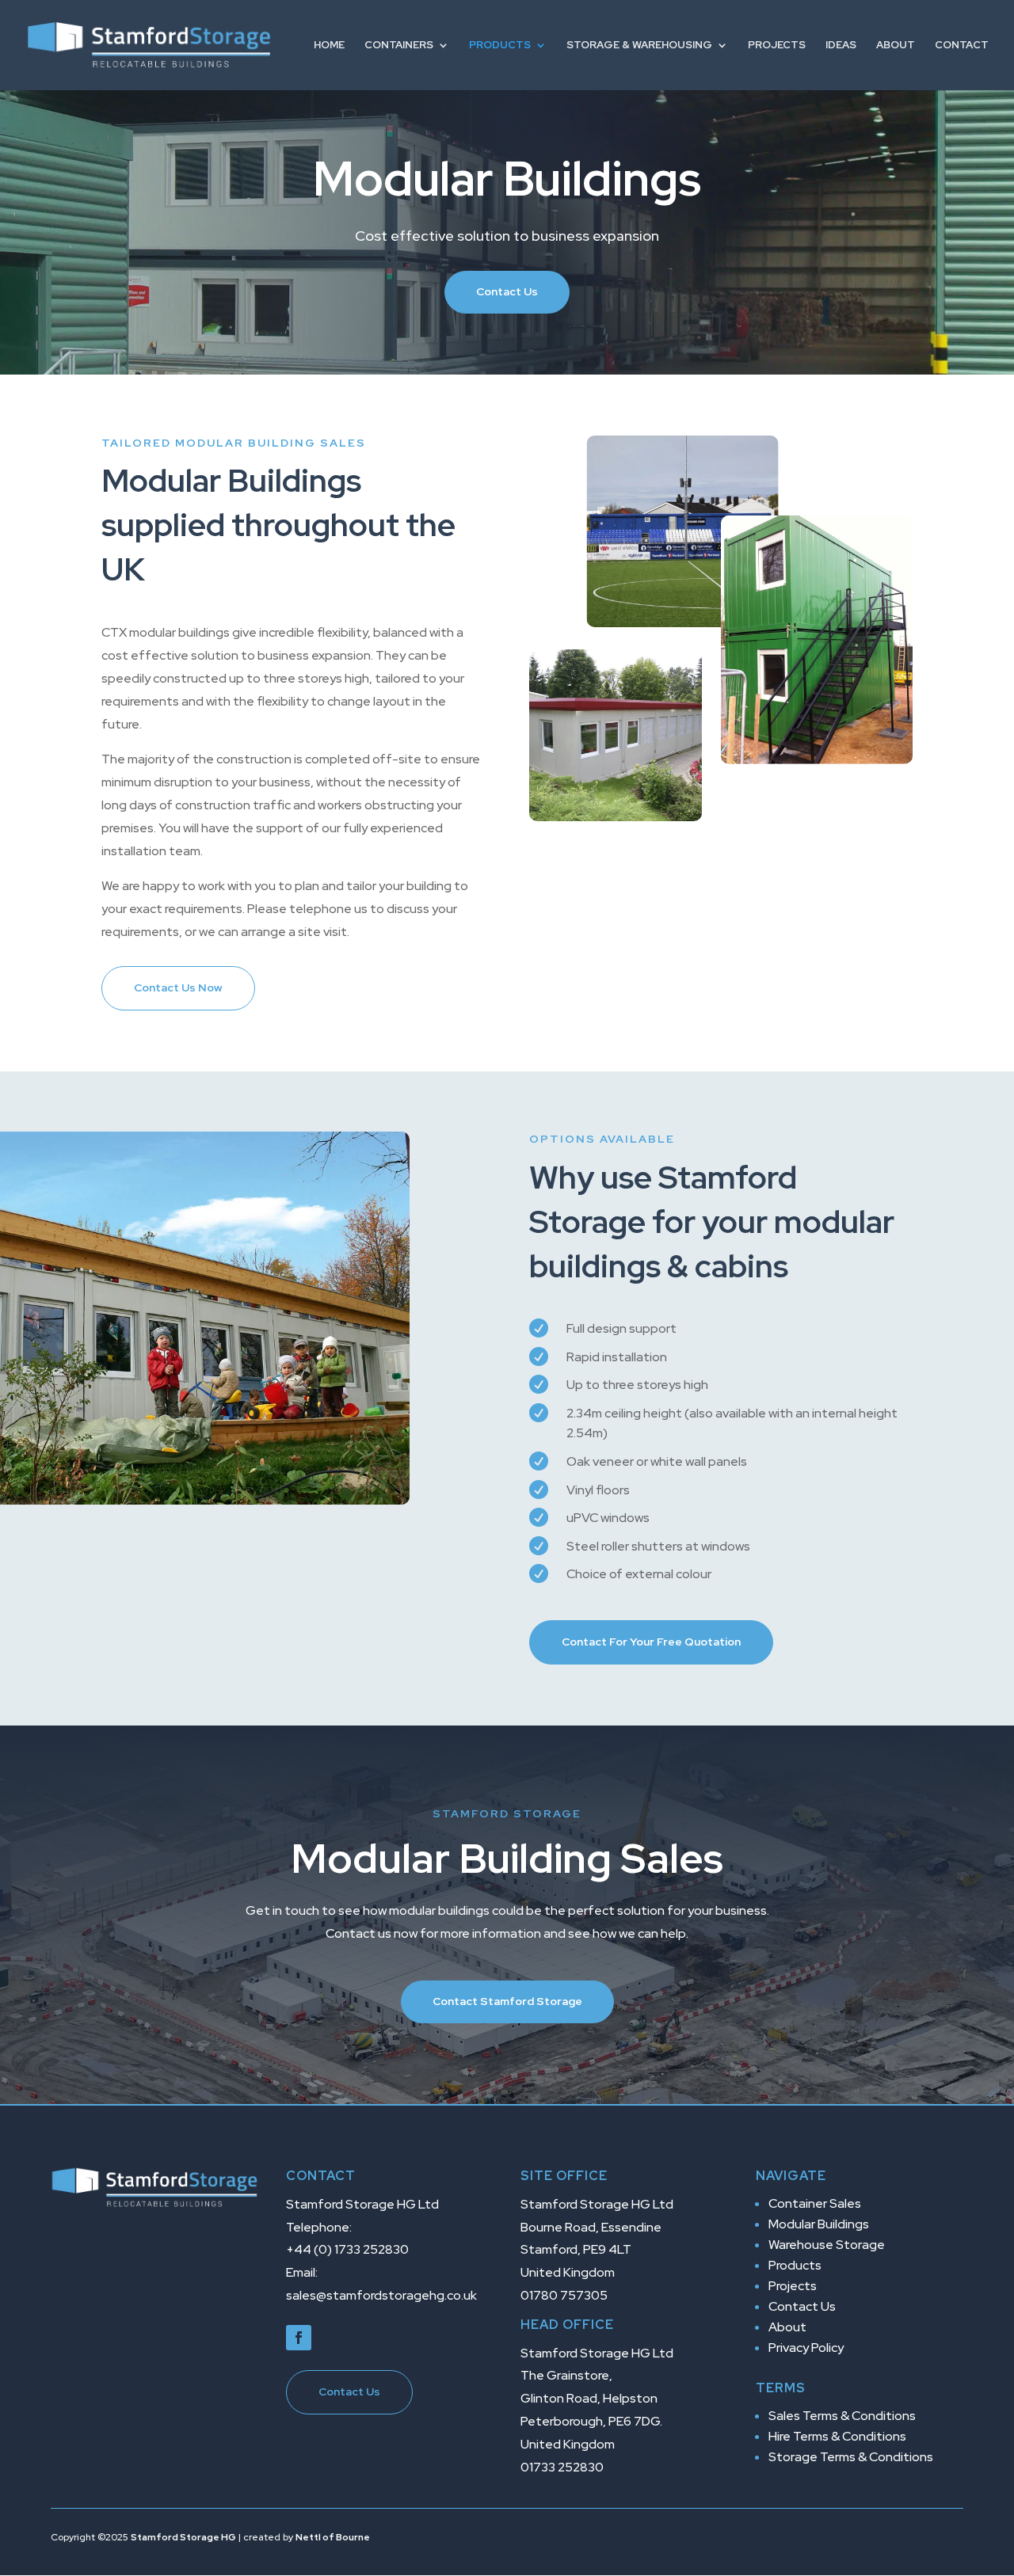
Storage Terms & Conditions (851, 2457)
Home (329, 46)
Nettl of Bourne (333, 2537)
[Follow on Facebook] (299, 2338)
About (896, 46)
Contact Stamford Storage (507, 2001)
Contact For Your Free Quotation (651, 1642)
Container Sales (815, 2203)
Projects (777, 46)
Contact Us (507, 291)
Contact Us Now (178, 987)
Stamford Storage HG (183, 2537)
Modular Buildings (819, 2224)
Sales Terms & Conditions (842, 2416)
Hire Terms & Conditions (837, 2436)
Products (500, 46)
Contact (962, 46)
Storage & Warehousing (639, 46)
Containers (399, 46)
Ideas (841, 46)
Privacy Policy (806, 2348)
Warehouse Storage (827, 2245)
